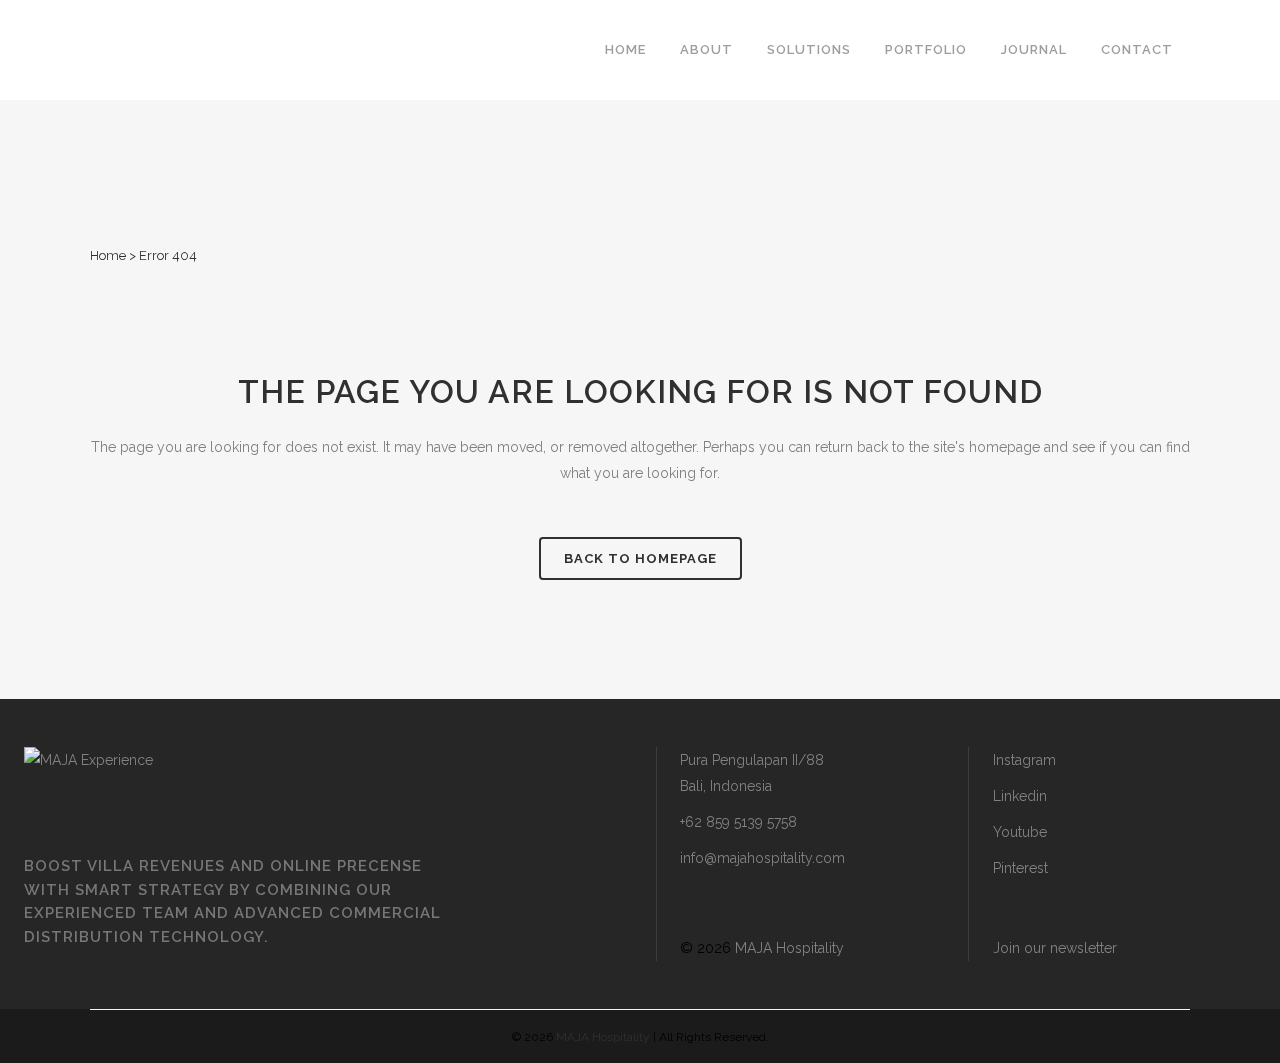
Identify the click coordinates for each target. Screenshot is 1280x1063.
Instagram (1024, 760)
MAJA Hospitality (789, 948)
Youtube (1020, 832)
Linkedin (1020, 796)
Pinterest (1020, 868)
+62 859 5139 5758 (738, 822)
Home (108, 255)
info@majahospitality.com (762, 858)
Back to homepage (640, 558)
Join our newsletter (1055, 948)
